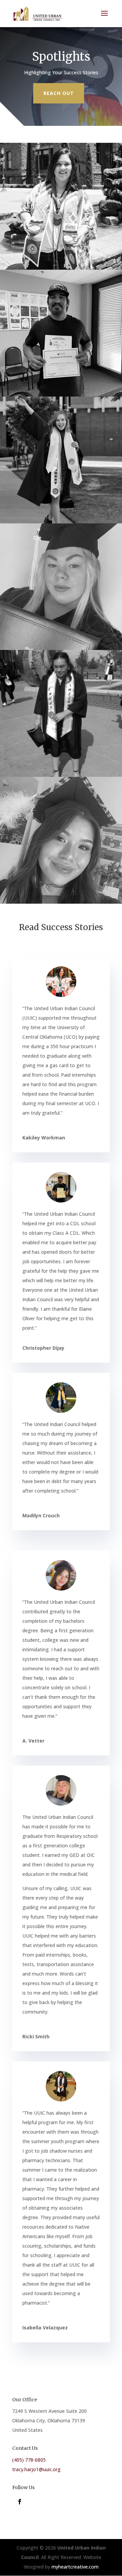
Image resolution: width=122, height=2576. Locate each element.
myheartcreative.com (75, 2567)
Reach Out (59, 93)
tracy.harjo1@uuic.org (36, 2469)
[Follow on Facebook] (20, 2502)
